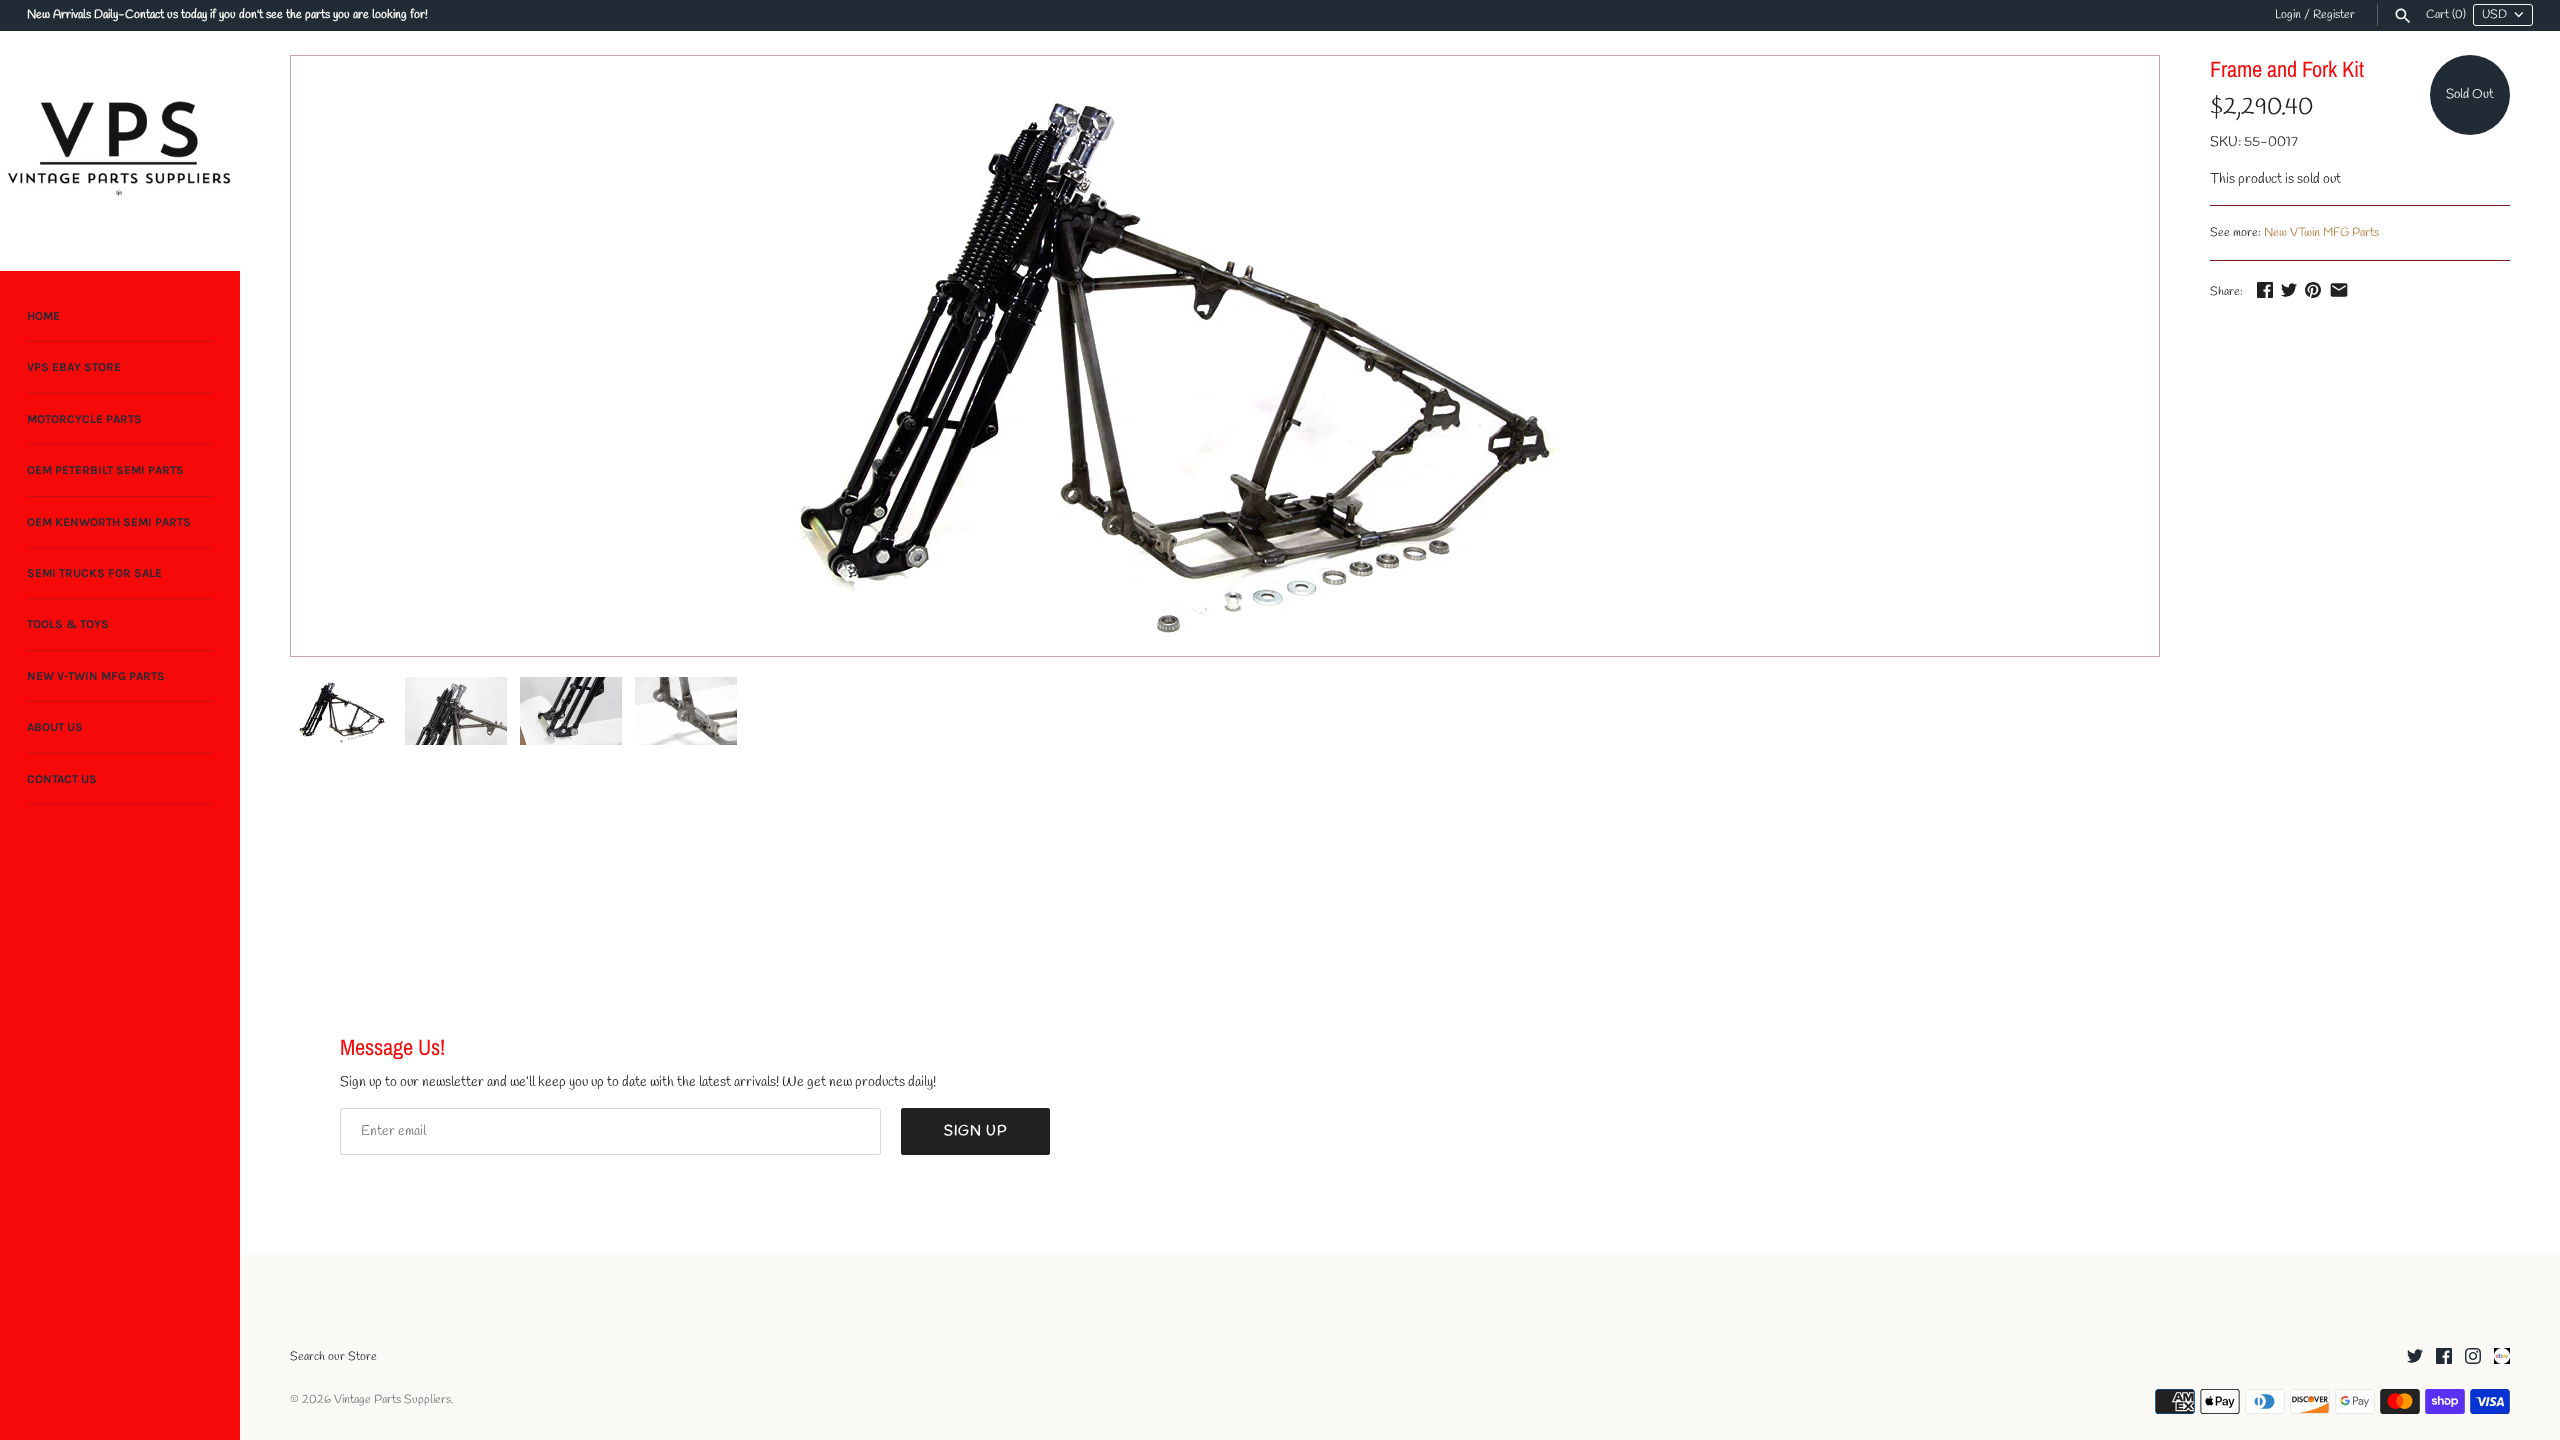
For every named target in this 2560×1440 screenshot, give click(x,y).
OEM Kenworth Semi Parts (109, 522)
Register (2334, 15)
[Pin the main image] (2313, 289)
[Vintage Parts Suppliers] (120, 151)
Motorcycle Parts (84, 419)
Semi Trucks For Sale (94, 573)
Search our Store (333, 1357)
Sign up (975, 1131)
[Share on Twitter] (2289, 289)
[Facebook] (2444, 1357)
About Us (55, 727)
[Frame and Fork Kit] (1165, 356)
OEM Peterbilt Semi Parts (105, 470)
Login (2288, 15)
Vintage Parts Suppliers (392, 1400)
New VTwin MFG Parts (2321, 233)
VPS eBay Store (74, 367)
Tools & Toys (68, 624)
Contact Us (62, 779)
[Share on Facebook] (2265, 289)
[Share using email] (2339, 289)
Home (43, 316)
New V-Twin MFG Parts (96, 676)
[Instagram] (2473, 1357)
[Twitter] (2415, 1357)
